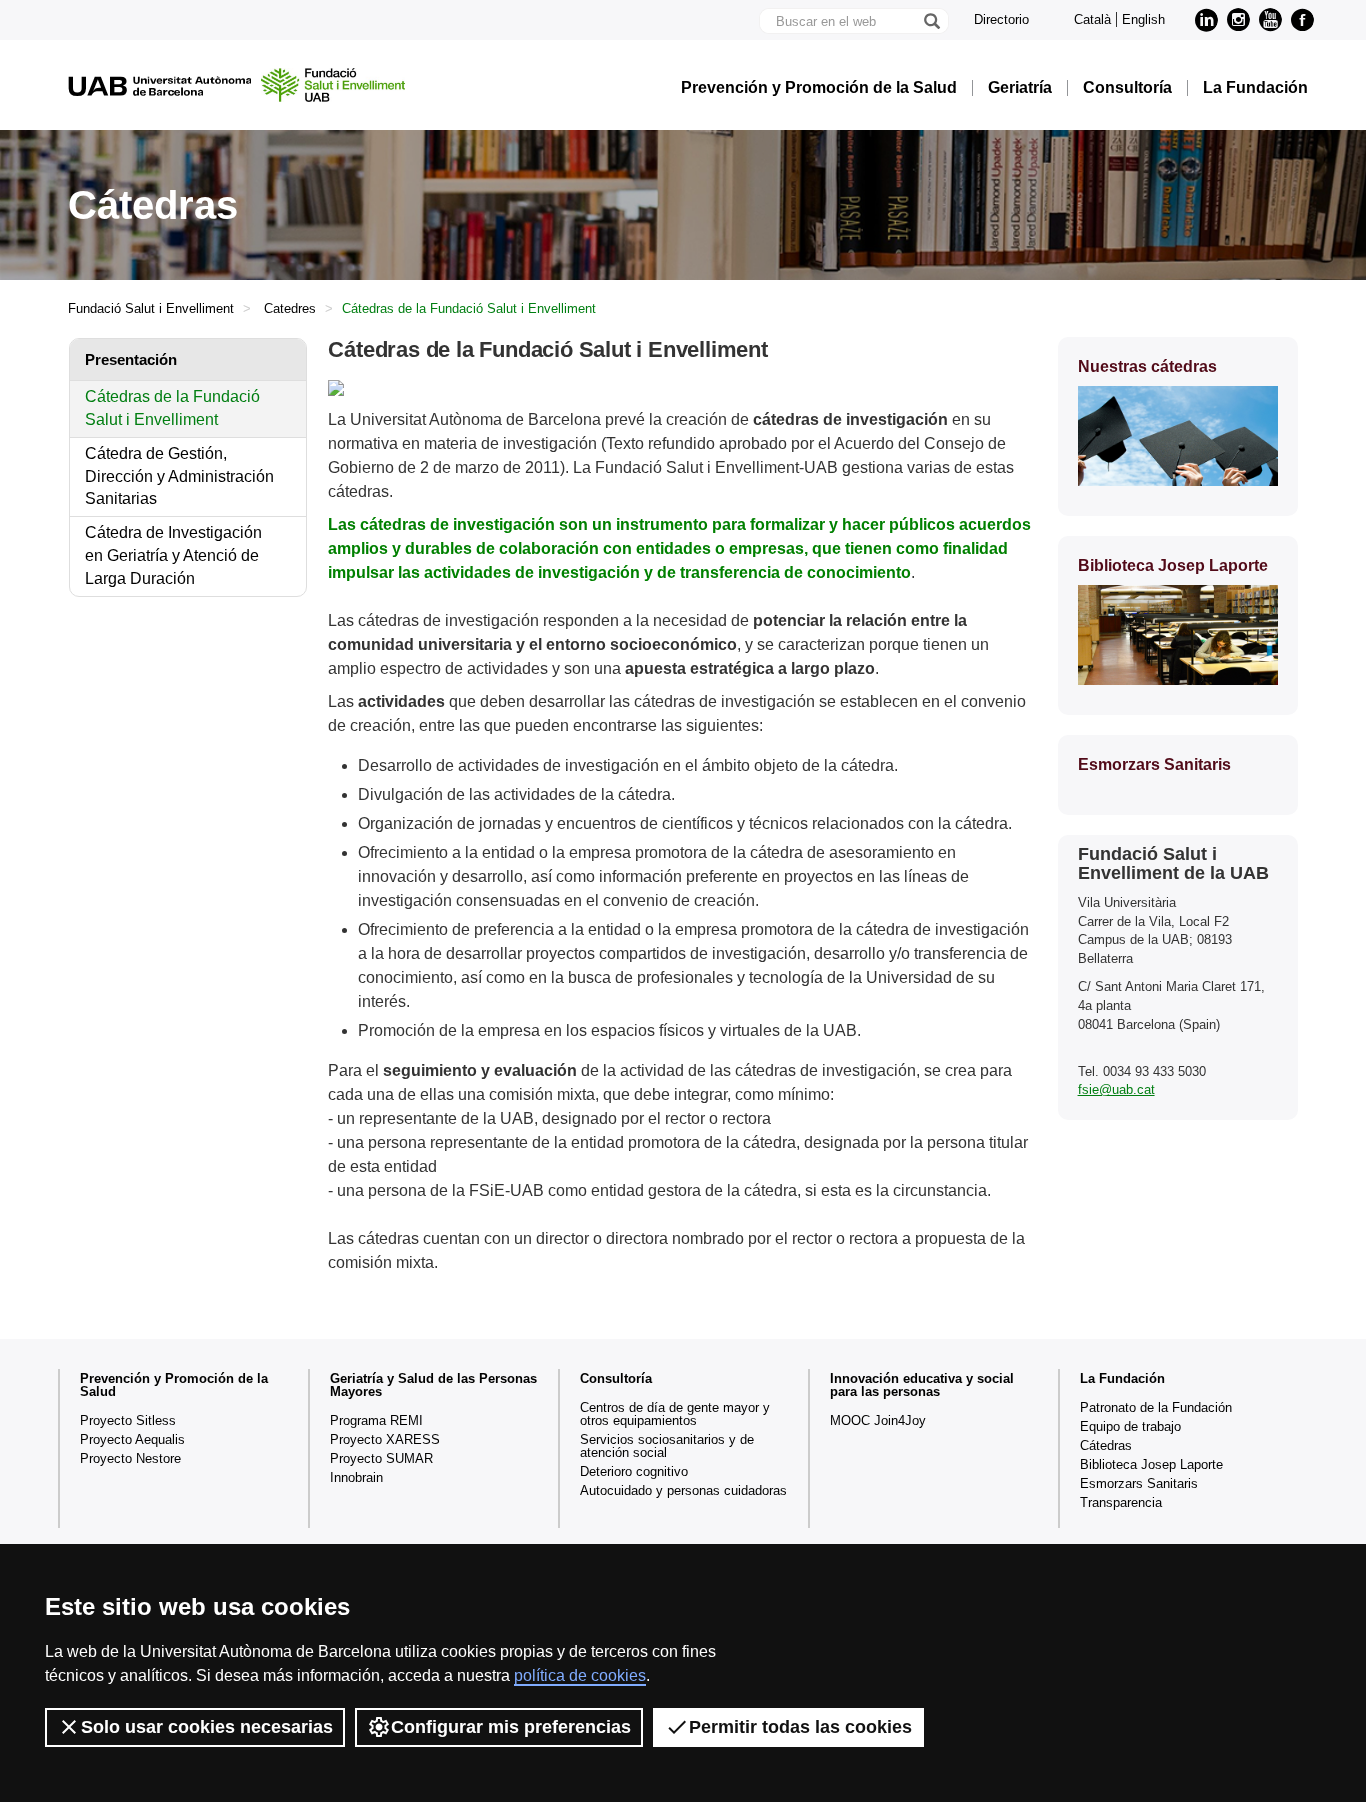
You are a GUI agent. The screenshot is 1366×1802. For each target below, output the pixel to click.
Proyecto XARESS (385, 1439)
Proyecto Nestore (130, 1458)
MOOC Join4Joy (878, 1420)
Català (1092, 19)
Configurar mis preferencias (511, 1727)
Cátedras (1106, 1445)
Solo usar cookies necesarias (207, 1727)
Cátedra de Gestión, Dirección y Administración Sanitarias (179, 476)
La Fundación (1255, 88)
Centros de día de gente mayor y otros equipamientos (675, 1414)
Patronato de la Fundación (1156, 1407)
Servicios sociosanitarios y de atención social (667, 1446)
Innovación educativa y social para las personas (922, 1385)
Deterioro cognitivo (634, 1471)
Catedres (290, 308)
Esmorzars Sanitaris (1139, 1483)
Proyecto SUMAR (381, 1458)
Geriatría (1020, 88)
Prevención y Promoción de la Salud (819, 88)
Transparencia (1121, 1502)
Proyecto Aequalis (132, 1439)
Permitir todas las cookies (800, 1727)
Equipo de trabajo (1130, 1426)
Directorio (1001, 19)
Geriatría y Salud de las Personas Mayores (433, 1385)
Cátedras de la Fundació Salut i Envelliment (172, 408)
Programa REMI (376, 1420)
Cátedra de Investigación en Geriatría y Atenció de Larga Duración (173, 555)
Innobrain (356, 1477)
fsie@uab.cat (1116, 1089)
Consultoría (1127, 88)
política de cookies (580, 1675)
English (1143, 19)
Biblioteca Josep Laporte (1151, 1464)
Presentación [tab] (131, 359)
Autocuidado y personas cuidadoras (683, 1490)
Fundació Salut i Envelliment (151, 308)
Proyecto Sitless (128, 1420)
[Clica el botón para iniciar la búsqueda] (931, 21)
